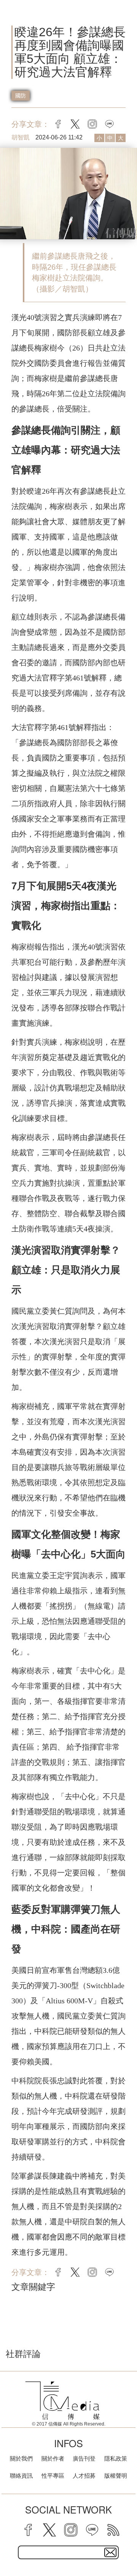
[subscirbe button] (110, 2552)
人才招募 (84, 2476)
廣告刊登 (84, 2458)
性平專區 (53, 2476)
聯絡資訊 (21, 2476)
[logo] (63, 2401)
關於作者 (53, 2458)
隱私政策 (116, 2458)
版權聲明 (116, 2476)
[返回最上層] (126, 2544)
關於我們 (21, 2458)
